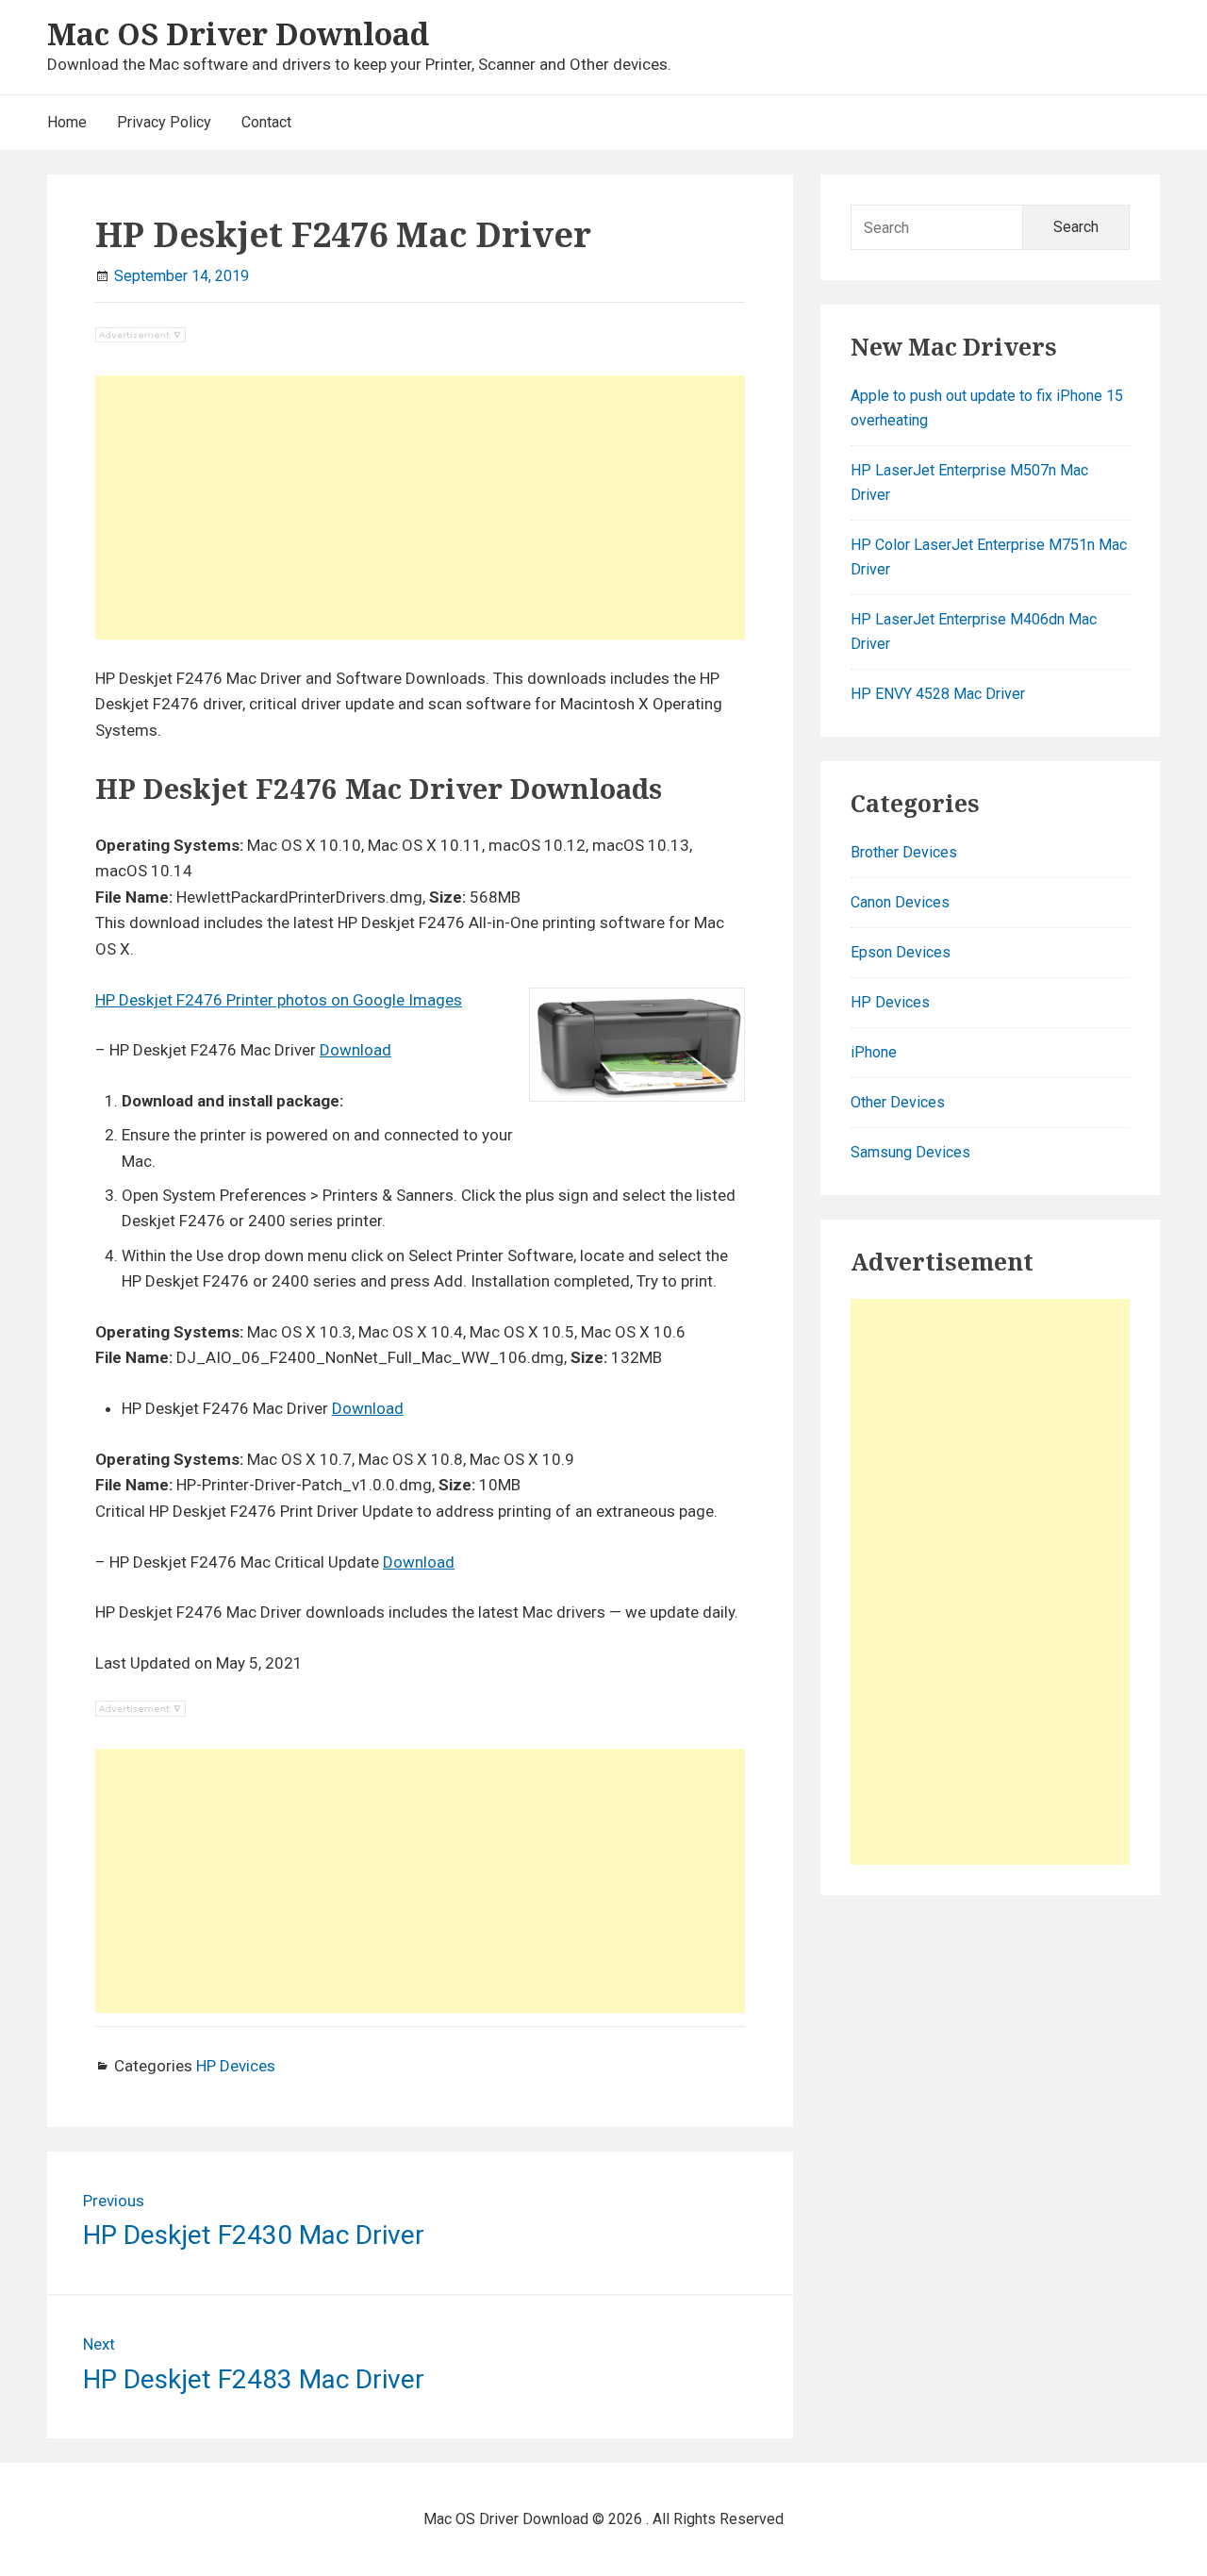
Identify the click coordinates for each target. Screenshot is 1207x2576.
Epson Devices (901, 952)
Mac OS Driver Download (238, 33)
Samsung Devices (910, 1152)
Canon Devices (900, 902)
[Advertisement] (420, 507)
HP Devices (236, 2066)
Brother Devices (904, 852)
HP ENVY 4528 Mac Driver (938, 694)
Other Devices (898, 1102)
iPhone (874, 1052)
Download (355, 1050)
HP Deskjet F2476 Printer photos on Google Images (279, 1000)
